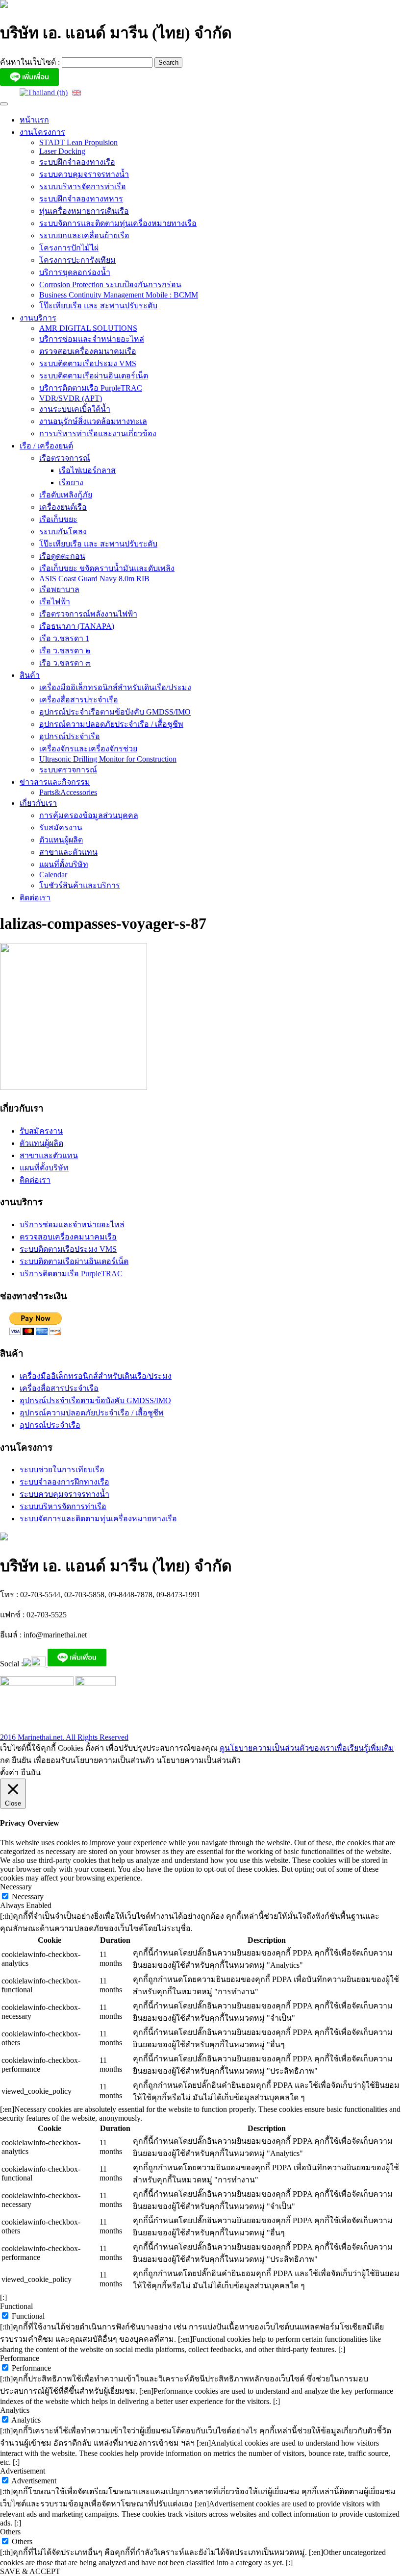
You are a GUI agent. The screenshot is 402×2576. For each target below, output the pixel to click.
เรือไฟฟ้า (55, 602)
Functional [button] (16, 2306)
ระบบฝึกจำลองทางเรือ (77, 162)
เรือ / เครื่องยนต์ (46, 446)
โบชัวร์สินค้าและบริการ (80, 885)
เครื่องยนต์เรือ (63, 507)
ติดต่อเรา (35, 898)
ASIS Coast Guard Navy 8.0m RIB (94, 579)
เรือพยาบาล (59, 589)
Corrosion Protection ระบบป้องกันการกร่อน (110, 285)
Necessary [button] (16, 1887)
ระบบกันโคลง (63, 532)
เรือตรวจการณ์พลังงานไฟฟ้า (88, 614)
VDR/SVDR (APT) (71, 398)
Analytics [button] (15, 2410)
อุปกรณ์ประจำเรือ (70, 736)
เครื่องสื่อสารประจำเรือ (79, 700)
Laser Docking (62, 151)
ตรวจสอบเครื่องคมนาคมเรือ (88, 351)
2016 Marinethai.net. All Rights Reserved (64, 1737)
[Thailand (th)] (44, 92)
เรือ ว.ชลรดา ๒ (65, 651)
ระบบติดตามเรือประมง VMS (88, 363)
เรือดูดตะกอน (62, 556)
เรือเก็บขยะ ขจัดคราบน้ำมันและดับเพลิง (107, 568)
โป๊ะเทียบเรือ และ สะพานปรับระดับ (98, 306)
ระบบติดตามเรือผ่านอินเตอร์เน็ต (94, 376)
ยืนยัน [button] (31, 1772)
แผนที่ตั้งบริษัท (64, 864)
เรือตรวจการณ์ (65, 458)
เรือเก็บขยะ (58, 519)
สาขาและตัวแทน (68, 852)
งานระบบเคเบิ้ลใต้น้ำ (75, 409)
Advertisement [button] (23, 2471)
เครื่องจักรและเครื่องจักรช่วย (88, 749)
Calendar (53, 875)
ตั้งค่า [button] (9, 1772)
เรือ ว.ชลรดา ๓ (65, 663)
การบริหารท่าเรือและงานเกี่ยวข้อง (98, 433)
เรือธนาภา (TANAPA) (77, 626)
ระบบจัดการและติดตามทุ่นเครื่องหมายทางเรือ (118, 223)
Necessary (28, 1896)
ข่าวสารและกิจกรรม (55, 782)
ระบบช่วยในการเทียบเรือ (62, 1470)
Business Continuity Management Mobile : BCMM (119, 295)
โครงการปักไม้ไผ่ (69, 248)
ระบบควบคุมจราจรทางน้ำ (84, 174)
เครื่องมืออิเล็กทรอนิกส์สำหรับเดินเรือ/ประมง (115, 687)
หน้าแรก (34, 120)
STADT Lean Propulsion (78, 142)
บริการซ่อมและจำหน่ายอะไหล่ (92, 339)
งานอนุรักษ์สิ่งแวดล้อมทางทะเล (93, 421)
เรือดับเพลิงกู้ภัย (66, 495)
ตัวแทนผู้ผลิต (61, 840)
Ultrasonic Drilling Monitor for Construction (108, 759)
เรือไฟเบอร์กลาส (87, 470)
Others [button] (10, 2532)
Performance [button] (20, 2358)
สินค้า (30, 675)
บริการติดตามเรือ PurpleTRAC (91, 388)
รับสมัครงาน (61, 828)
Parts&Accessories (68, 792)
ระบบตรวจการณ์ (68, 770)
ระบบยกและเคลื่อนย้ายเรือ (84, 235)
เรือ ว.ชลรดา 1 (64, 638)
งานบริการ (38, 318)
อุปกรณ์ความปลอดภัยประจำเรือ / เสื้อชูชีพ (111, 724)
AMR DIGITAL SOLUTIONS (88, 328)
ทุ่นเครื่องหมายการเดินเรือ (84, 211)
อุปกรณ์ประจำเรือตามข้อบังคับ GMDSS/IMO (115, 712)
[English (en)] (76, 92)
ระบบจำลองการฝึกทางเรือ (64, 1482)
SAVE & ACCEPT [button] (30, 2571)
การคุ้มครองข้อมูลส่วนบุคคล (89, 815)
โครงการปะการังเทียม (77, 260)
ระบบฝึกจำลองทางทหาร (81, 199)
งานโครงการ (42, 132)
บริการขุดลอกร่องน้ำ (75, 272)
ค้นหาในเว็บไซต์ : (31, 62)
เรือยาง (71, 483)
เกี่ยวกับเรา (38, 803)
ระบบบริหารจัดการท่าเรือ (83, 186)
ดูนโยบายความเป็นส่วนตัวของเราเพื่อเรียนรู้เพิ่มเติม (307, 1748)
